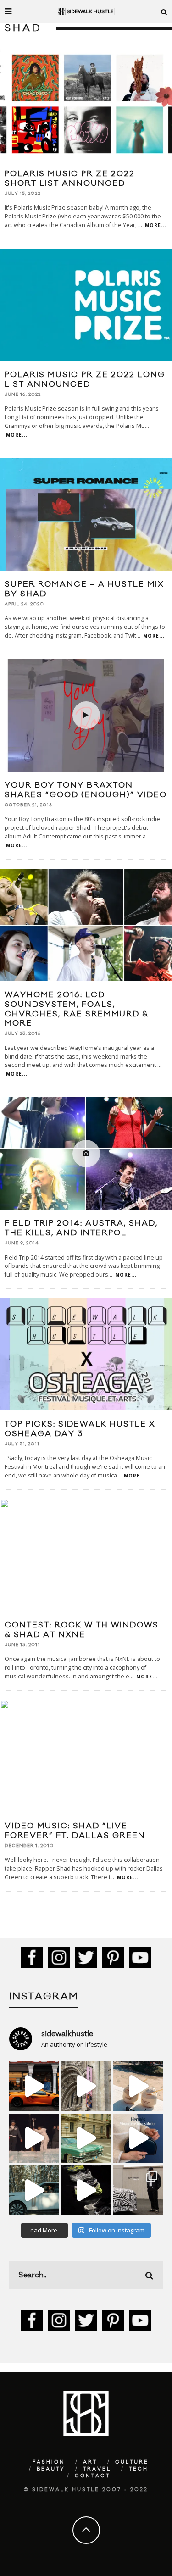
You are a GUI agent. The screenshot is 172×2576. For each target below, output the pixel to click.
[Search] (164, 11)
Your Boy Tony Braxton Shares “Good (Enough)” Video (86, 790)
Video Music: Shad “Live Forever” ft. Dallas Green (75, 1831)
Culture (132, 2462)
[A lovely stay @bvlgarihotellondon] (34, 2086)
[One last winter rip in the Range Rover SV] (34, 2190)
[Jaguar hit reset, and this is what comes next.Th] (138, 2190)
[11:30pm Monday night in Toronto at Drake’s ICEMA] (34, 2138)
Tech (139, 2469)
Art (90, 2462)
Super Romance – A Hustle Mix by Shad (84, 589)
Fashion (49, 2462)
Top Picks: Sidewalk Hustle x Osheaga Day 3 (80, 1429)
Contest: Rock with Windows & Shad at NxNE (82, 1630)
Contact (92, 2476)
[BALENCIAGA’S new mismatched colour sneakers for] (86, 2190)
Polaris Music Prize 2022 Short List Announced (70, 179)
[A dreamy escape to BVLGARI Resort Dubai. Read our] (138, 2086)
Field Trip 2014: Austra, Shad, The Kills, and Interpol (81, 1228)
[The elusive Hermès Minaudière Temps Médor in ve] (138, 2138)
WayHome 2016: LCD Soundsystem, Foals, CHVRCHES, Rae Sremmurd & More (77, 1009)
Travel (97, 2469)
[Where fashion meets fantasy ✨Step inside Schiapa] (86, 2086)
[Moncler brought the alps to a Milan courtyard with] (86, 2138)
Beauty (51, 2469)
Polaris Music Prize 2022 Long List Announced (85, 380)
